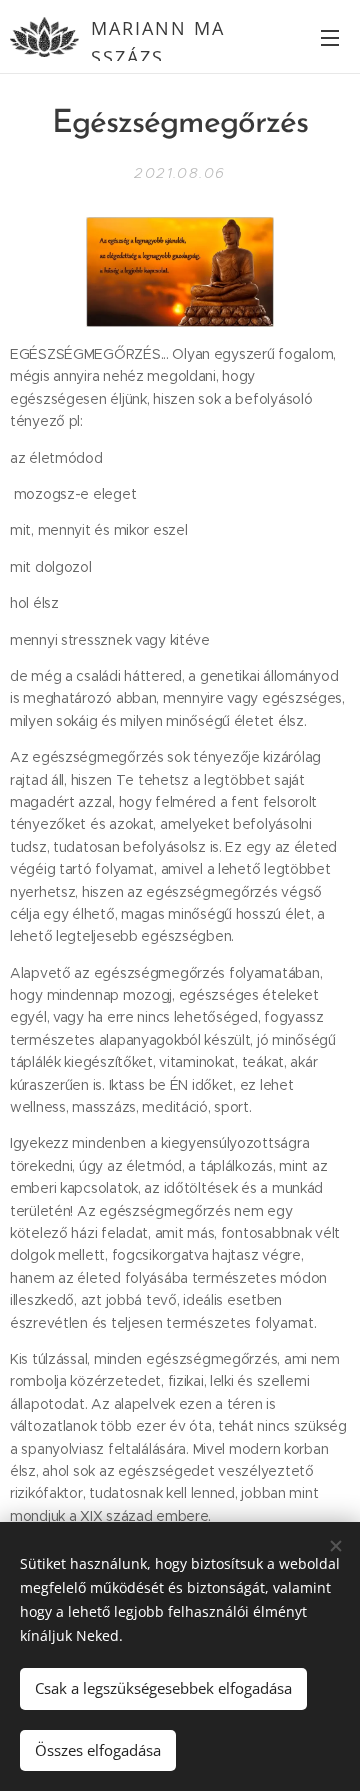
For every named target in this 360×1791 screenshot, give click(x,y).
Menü (330, 37)
